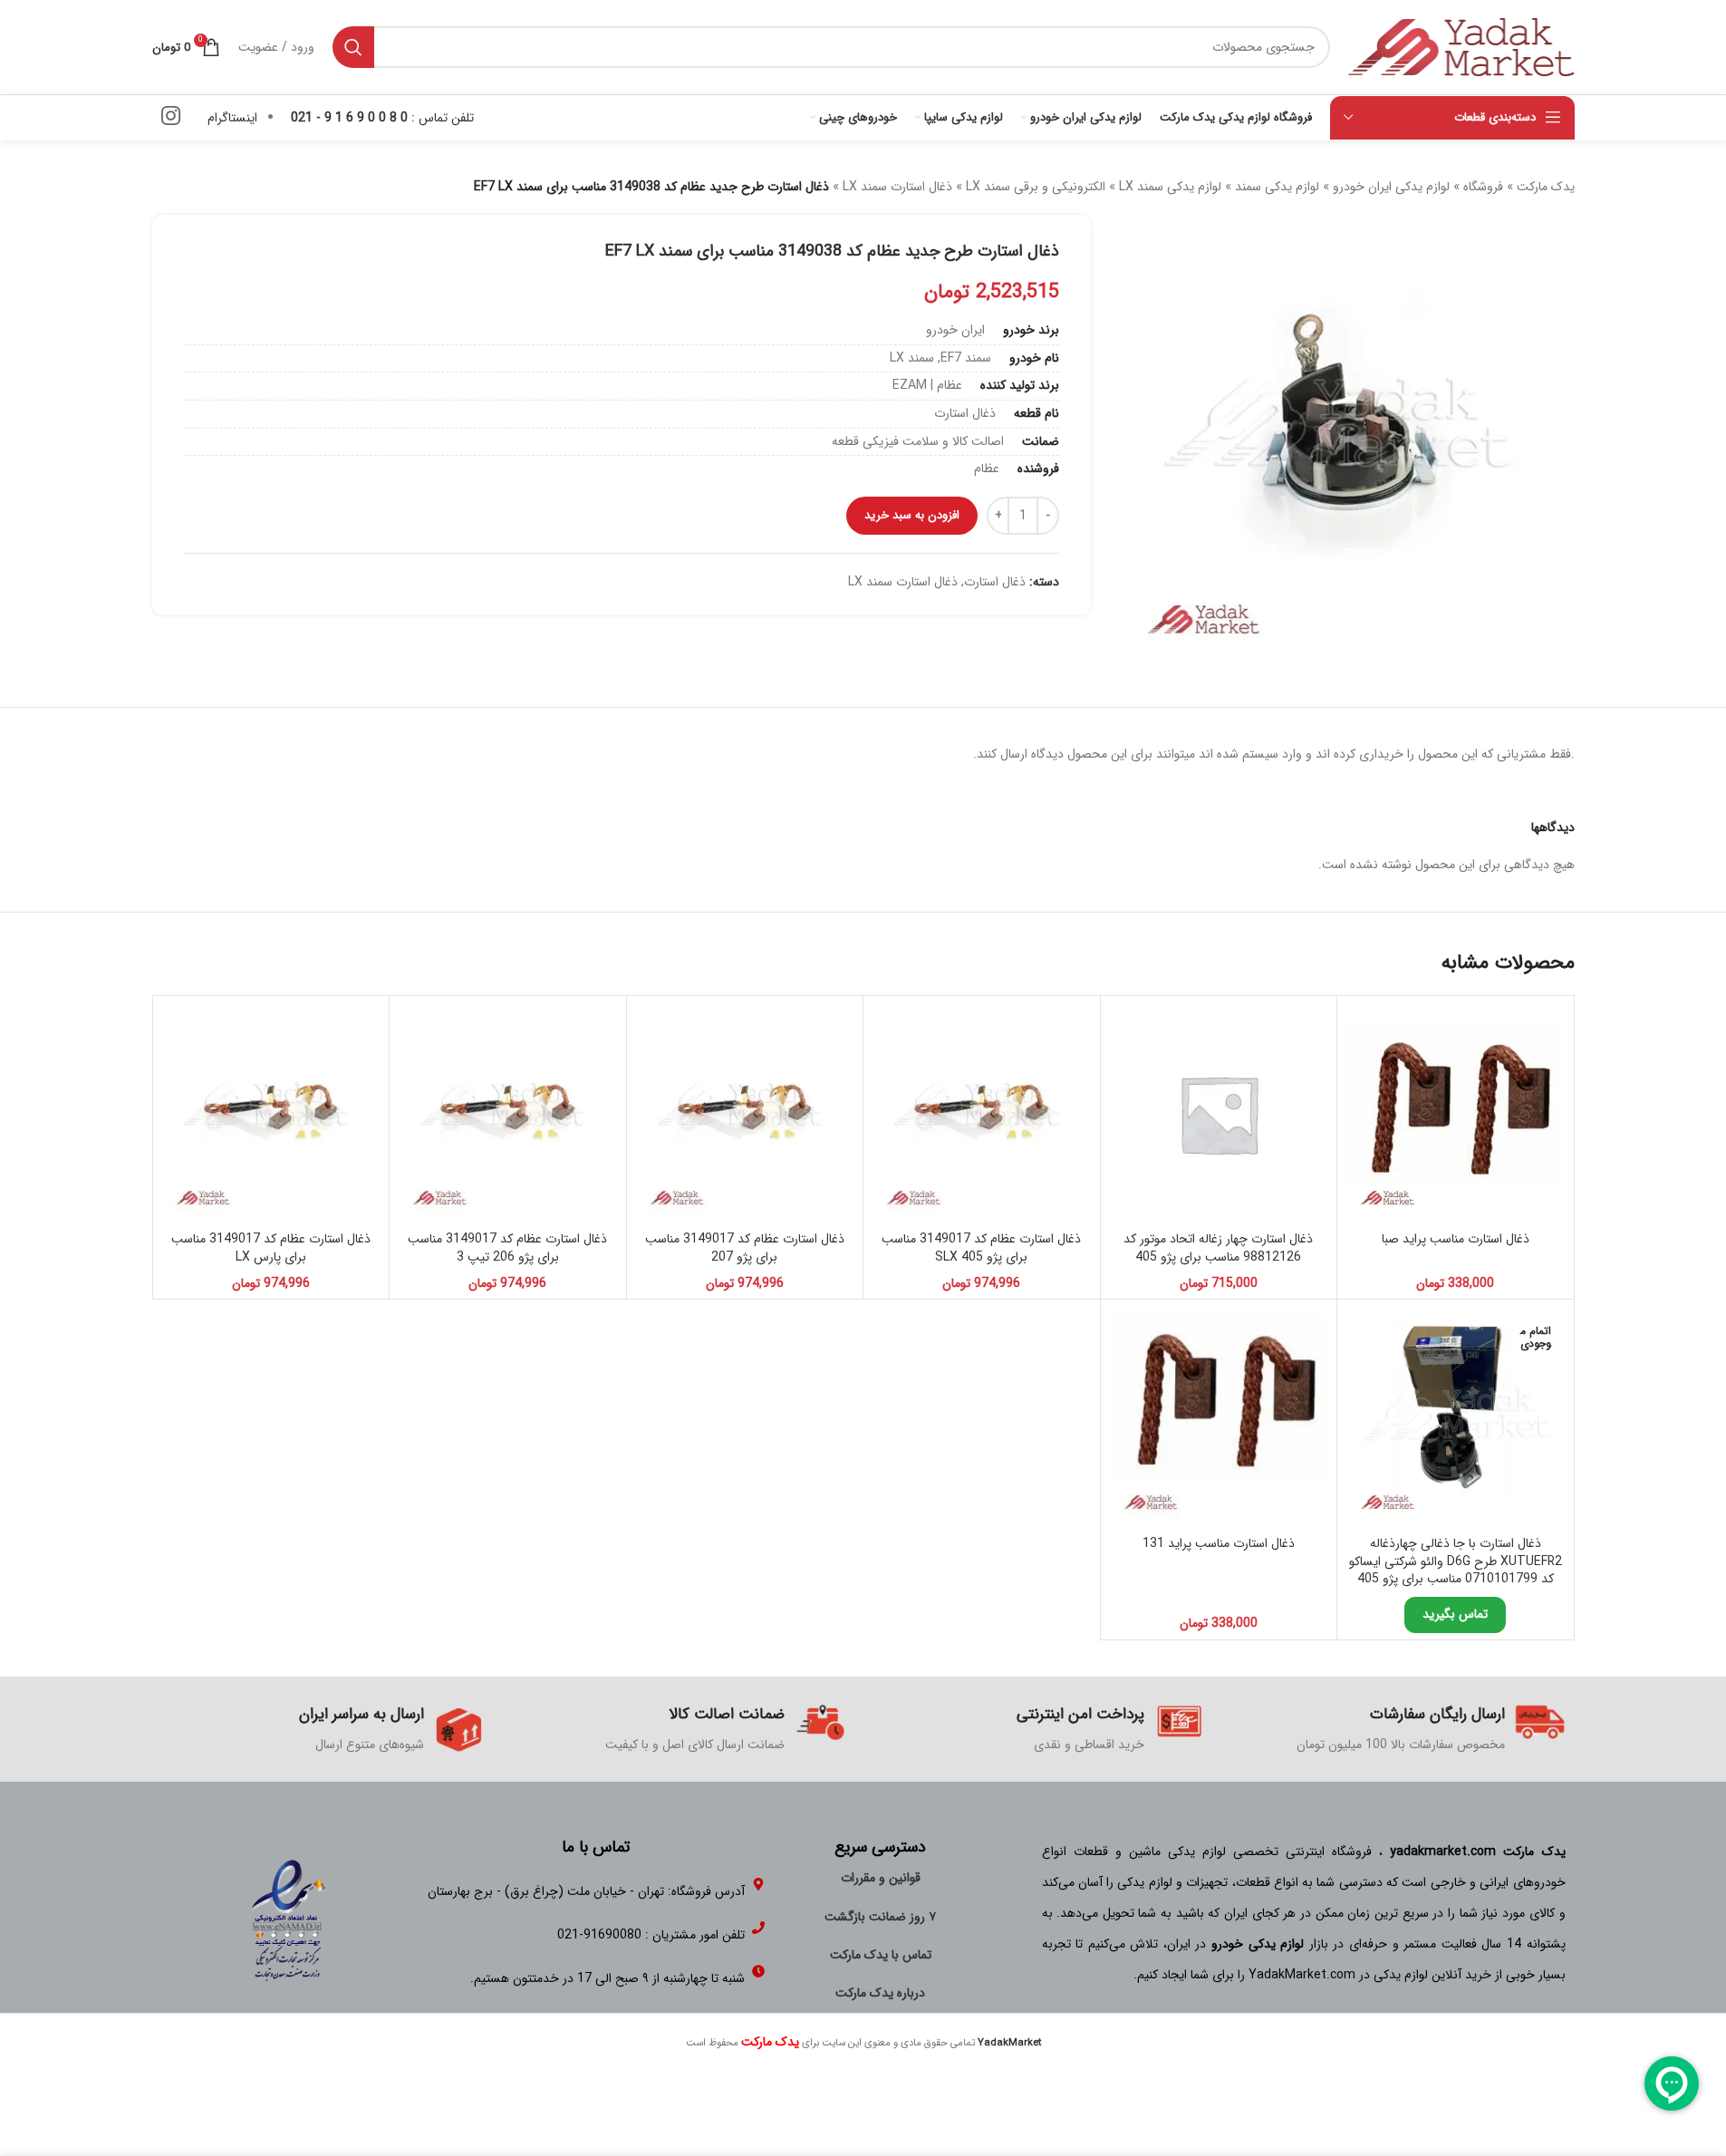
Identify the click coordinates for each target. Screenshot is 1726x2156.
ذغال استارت (995, 582)
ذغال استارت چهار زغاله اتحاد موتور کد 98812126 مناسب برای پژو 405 (1218, 1248)
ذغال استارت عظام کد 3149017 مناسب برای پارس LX (271, 1248)
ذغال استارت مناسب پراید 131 (1219, 1543)
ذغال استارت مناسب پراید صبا (1456, 1239)
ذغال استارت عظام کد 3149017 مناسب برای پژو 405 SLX (981, 1248)
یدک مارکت (1546, 187)
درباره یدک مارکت (880, 1993)
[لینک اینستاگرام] (171, 118)
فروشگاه (1483, 187)
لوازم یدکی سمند (1277, 187)
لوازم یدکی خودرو (1258, 1944)
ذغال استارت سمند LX (897, 187)
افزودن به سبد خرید (912, 515)
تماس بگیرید (1455, 1614)
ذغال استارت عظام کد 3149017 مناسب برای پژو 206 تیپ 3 (507, 1248)
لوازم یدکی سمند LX (1170, 187)
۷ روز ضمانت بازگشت (880, 1917)
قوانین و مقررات (881, 1878)
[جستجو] (353, 47)
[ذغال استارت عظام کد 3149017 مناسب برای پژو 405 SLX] (982, 1114)
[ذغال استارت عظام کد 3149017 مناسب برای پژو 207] (745, 1114)
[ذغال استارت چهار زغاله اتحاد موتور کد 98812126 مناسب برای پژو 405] (1219, 1114)
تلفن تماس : (382, 118)
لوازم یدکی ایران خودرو (1391, 187)
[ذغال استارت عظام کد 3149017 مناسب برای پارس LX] (271, 1114)
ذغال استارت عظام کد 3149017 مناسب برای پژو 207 (745, 1248)
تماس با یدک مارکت (881, 1955)
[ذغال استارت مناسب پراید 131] (1219, 1418)
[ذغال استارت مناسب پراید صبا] (1456, 1114)
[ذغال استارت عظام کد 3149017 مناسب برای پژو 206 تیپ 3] (508, 1114)
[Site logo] (1461, 46)
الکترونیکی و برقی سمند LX (1036, 187)
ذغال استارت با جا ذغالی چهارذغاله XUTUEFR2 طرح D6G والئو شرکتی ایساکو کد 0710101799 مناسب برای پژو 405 (1456, 1561)
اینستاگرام (232, 118)
